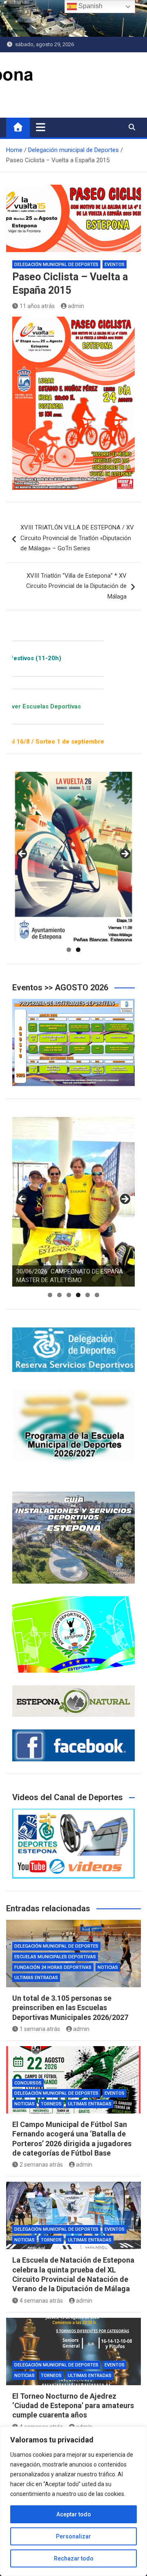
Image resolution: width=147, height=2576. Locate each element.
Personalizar (73, 2536)
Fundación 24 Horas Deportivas (53, 1967)
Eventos (115, 265)
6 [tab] (97, 1295)
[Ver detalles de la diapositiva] (73, 857)
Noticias (108, 1967)
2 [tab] (78, 950)
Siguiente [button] (125, 854)
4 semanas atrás (41, 2301)
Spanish (90, 6)
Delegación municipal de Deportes (56, 265)
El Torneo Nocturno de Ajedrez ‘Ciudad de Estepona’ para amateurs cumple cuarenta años (73, 2406)
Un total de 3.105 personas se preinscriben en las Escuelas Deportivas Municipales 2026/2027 (70, 2008)
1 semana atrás (40, 2029)
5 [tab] (88, 1295)
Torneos (51, 2104)
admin (76, 306)
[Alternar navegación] (41, 127)
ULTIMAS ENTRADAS (36, 1978)
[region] (73, 2501)
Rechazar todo (74, 2558)
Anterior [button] (22, 854)
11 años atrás (37, 306)
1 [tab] (69, 950)
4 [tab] (78, 1295)
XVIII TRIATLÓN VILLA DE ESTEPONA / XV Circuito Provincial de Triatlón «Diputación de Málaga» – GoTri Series (77, 538)
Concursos (28, 2083)
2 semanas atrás (41, 2165)
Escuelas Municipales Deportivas (55, 1957)
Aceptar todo (74, 2514)
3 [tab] (69, 1295)
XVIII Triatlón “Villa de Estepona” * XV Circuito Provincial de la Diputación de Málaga (76, 586)
